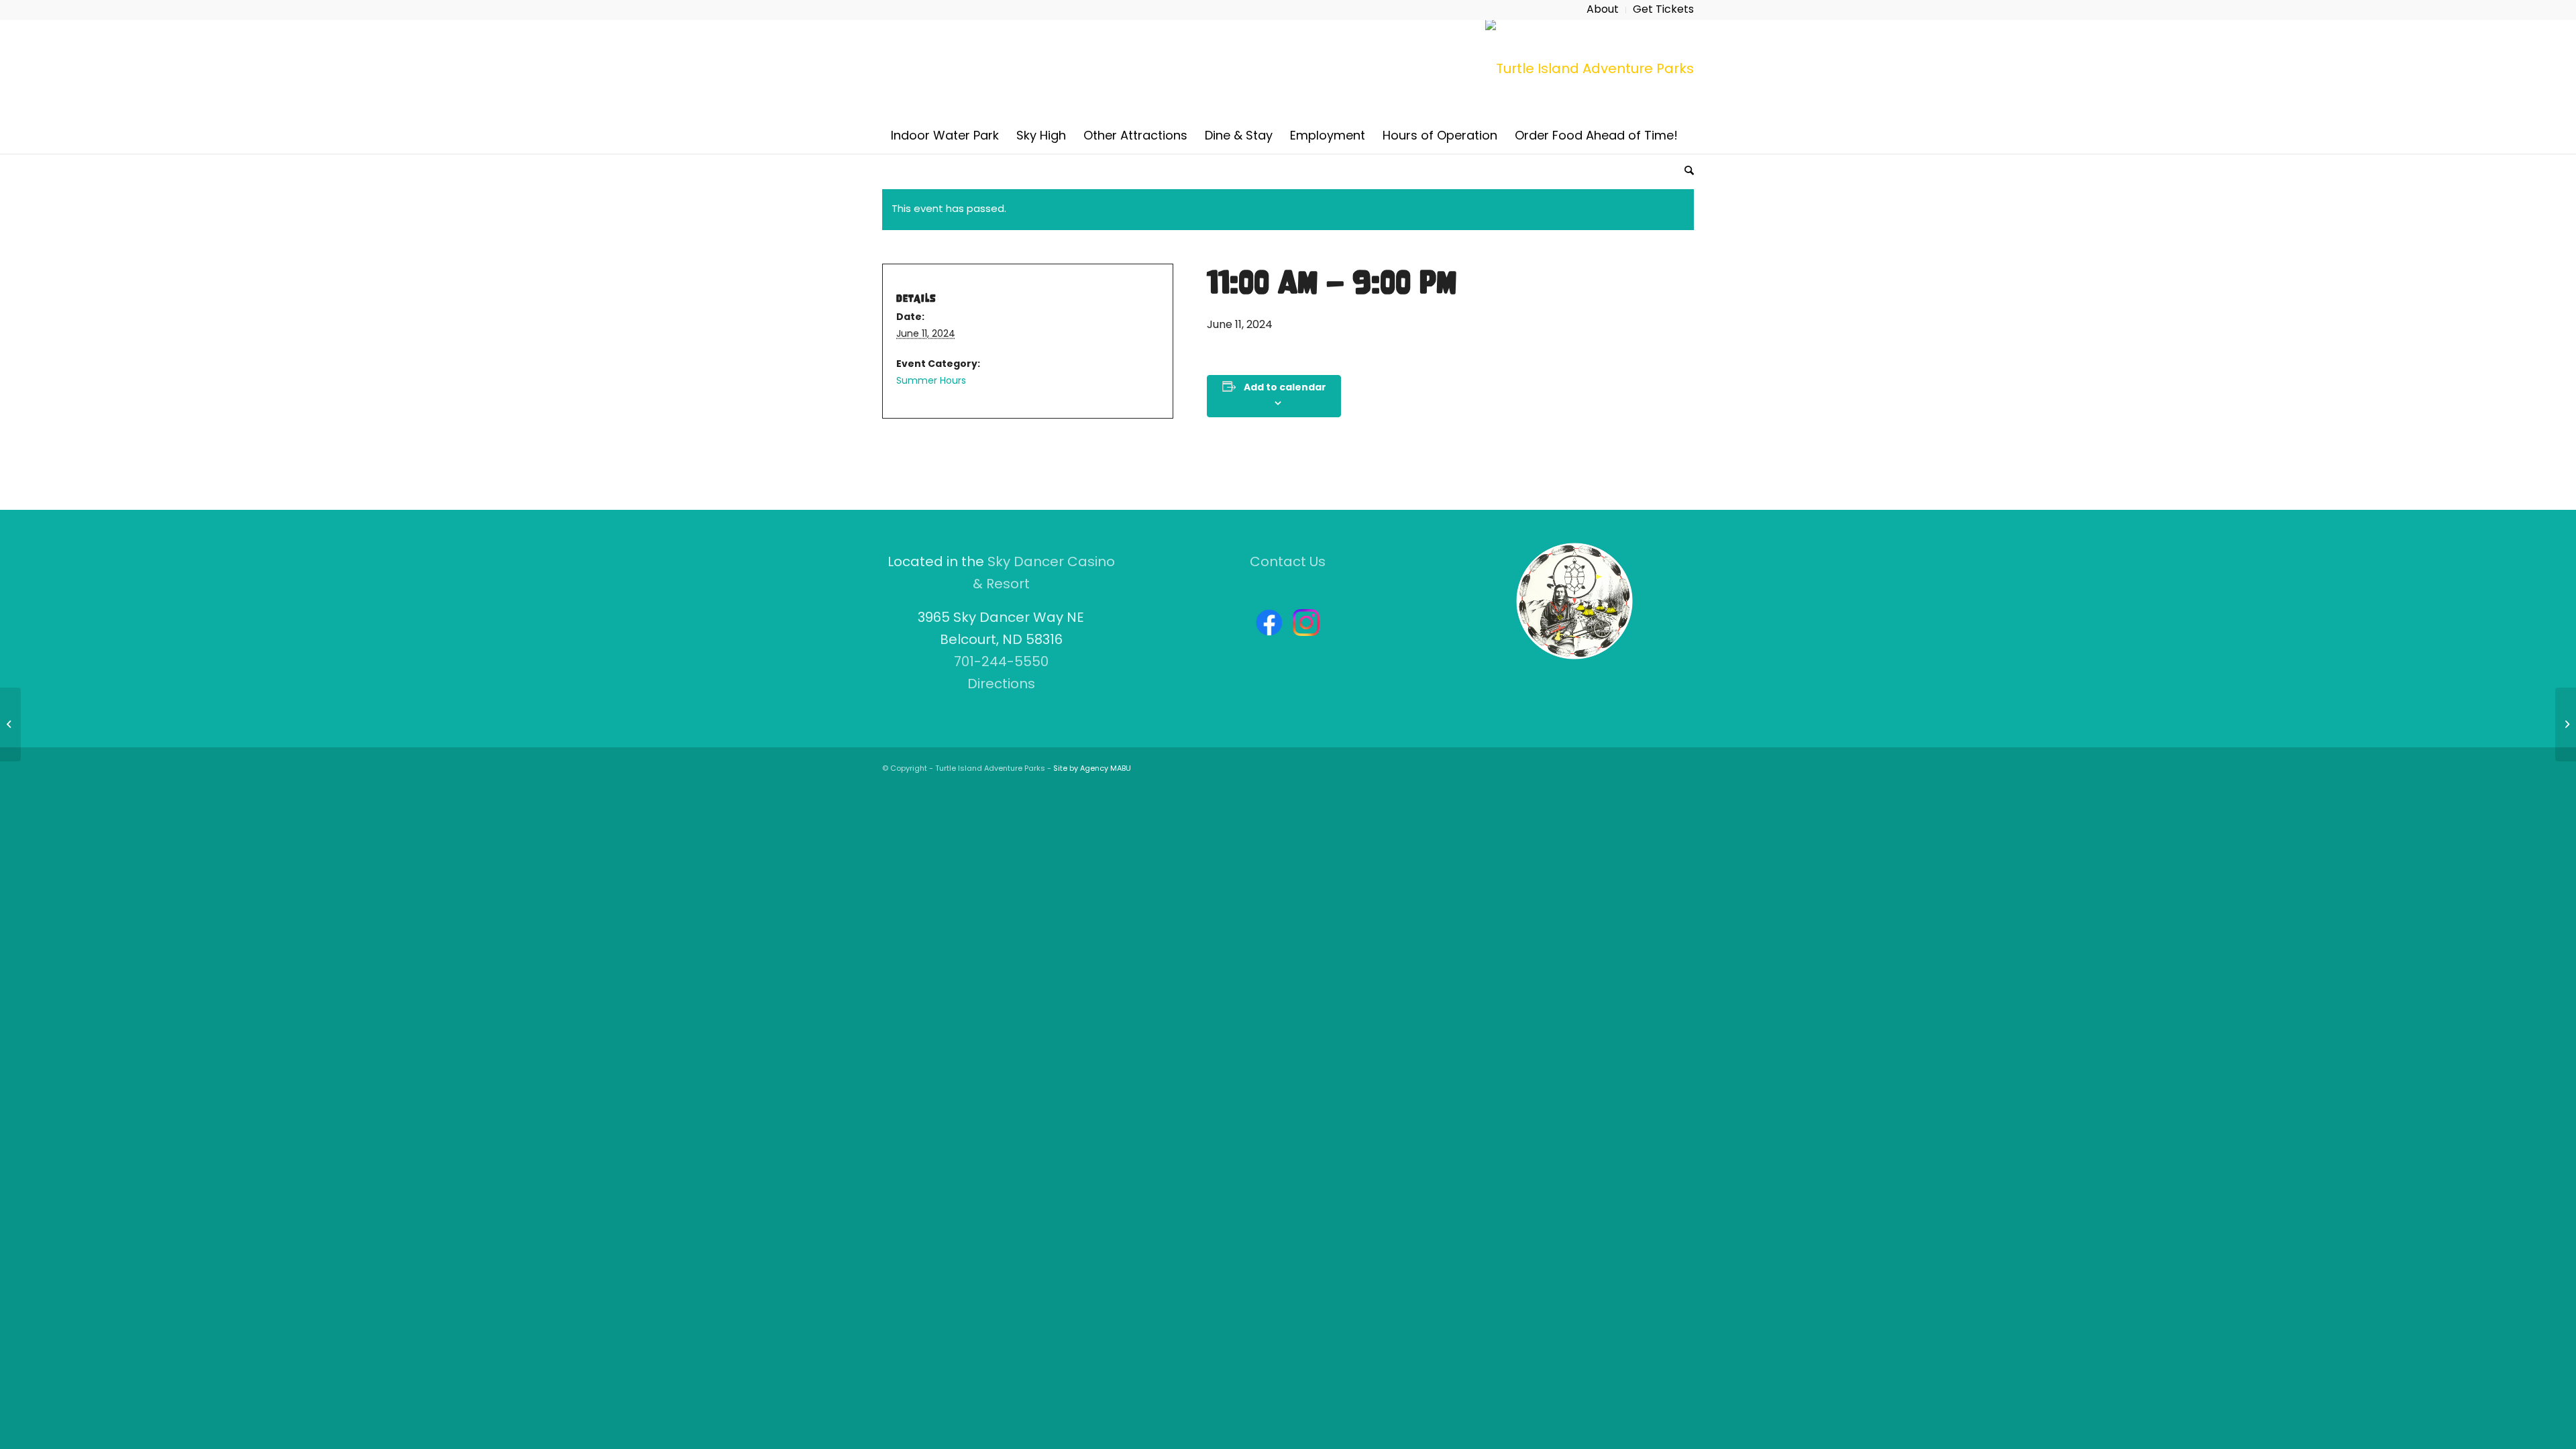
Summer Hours (931, 381)
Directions (1001, 685)
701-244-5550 (1001, 663)
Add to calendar (1285, 388)
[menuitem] (1603, 10)
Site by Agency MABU (1092, 769)
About (1603, 10)
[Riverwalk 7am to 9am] (10, 724)
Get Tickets (1663, 10)
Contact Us (1288, 563)
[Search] (1685, 170)
